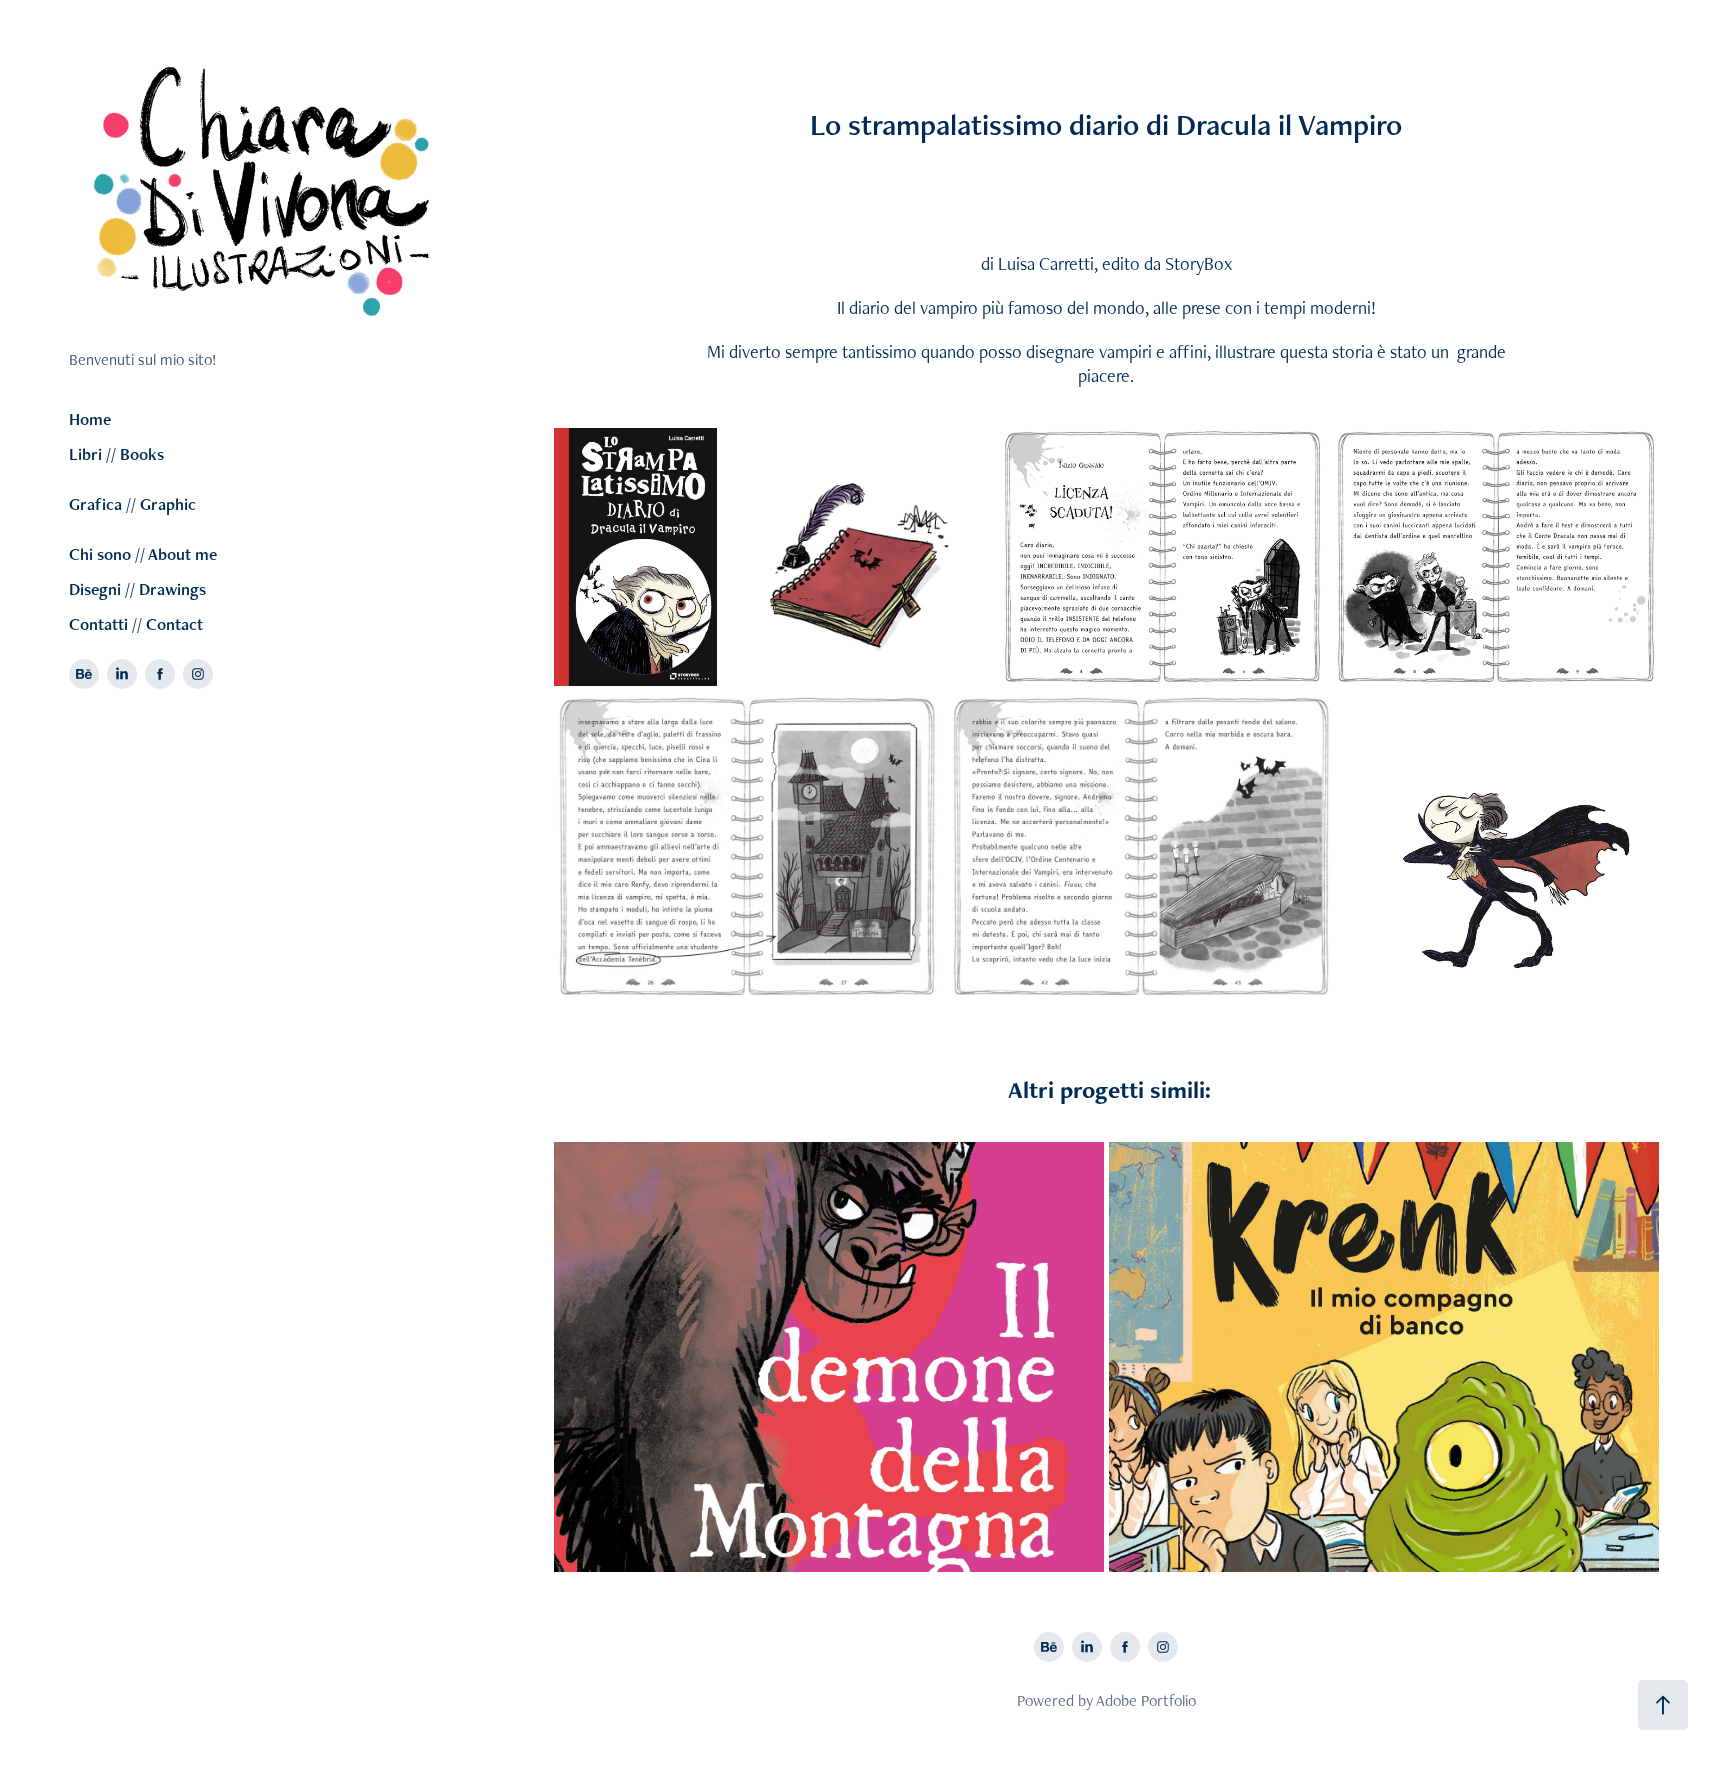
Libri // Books (116, 454)
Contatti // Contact (136, 624)
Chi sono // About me (143, 554)
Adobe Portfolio (1146, 1700)
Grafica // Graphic (132, 504)
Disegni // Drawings (137, 589)
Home (90, 419)
